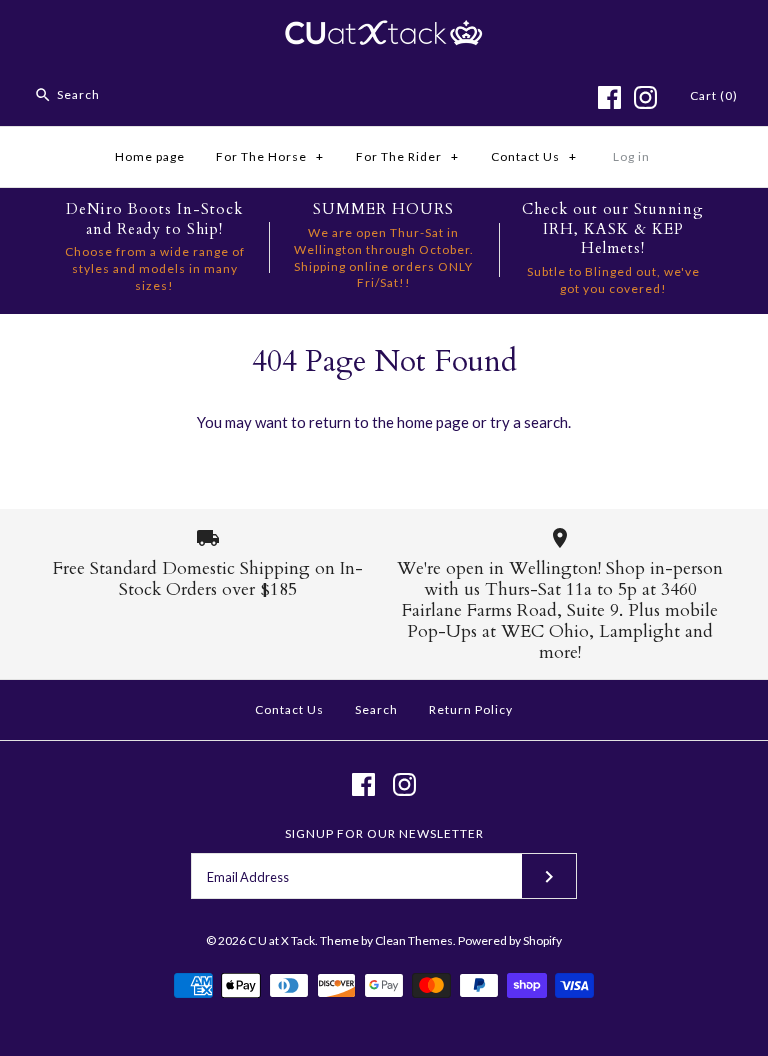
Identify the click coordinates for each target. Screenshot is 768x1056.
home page (433, 422)
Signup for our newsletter (384, 833)
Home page (150, 156)
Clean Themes (414, 940)
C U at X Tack (281, 940)
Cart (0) (714, 95)
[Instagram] (645, 97)
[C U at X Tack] (384, 32)
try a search (529, 422)
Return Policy (471, 709)
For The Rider (407, 156)
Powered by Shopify (510, 940)
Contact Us (534, 156)
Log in (631, 156)
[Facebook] (609, 97)
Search (376, 709)
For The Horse (270, 156)
